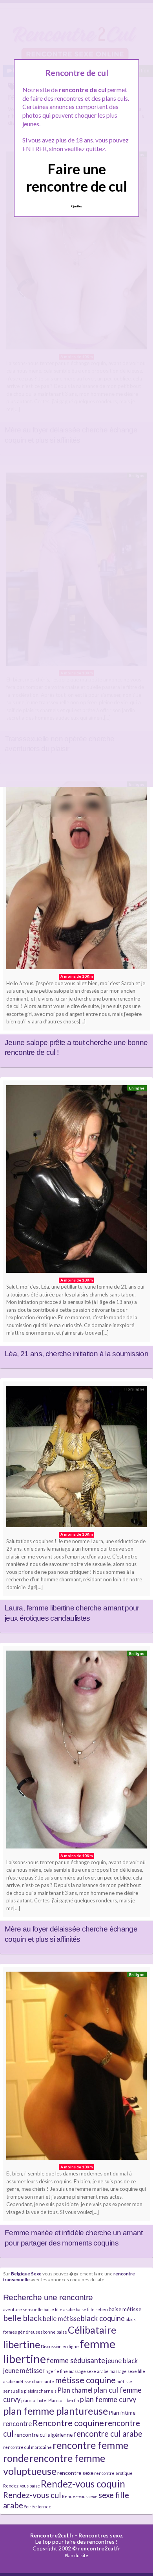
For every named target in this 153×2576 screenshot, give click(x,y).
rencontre (17, 2424)
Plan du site (76, 2555)
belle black (23, 2318)
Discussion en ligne (60, 2346)
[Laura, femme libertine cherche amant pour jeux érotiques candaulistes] (76, 1459)
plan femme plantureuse (56, 2411)
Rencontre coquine (68, 2423)
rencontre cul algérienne (44, 2435)
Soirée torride (38, 2507)
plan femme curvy (108, 2399)
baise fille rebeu (92, 2309)
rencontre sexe (75, 2473)
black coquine (103, 2318)
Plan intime (122, 2413)
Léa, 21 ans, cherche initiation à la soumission (76, 1354)
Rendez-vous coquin (83, 2484)
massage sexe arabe (89, 2371)
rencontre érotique (113, 2473)
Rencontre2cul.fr (52, 2535)
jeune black (122, 2361)
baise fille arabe (59, 2309)
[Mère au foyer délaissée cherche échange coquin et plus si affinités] (76, 1751)
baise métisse (125, 2309)
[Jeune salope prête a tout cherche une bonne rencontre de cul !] (76, 877)
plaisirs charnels (40, 2391)
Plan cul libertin (64, 2400)
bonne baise (55, 2332)
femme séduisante (76, 2360)
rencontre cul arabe (108, 2434)
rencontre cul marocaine (27, 2447)
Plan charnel (75, 2390)
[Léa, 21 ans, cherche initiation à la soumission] (76, 1181)
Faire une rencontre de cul (77, 177)
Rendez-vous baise (22, 2486)
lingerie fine (56, 2371)
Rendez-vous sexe (80, 2496)
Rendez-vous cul (32, 2495)
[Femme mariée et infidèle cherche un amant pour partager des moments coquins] (76, 2068)
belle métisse (61, 2318)
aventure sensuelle (23, 2309)
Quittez (77, 206)
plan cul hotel (34, 2400)
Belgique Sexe (26, 2273)
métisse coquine (85, 2380)
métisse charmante (35, 2381)
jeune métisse (23, 2370)
